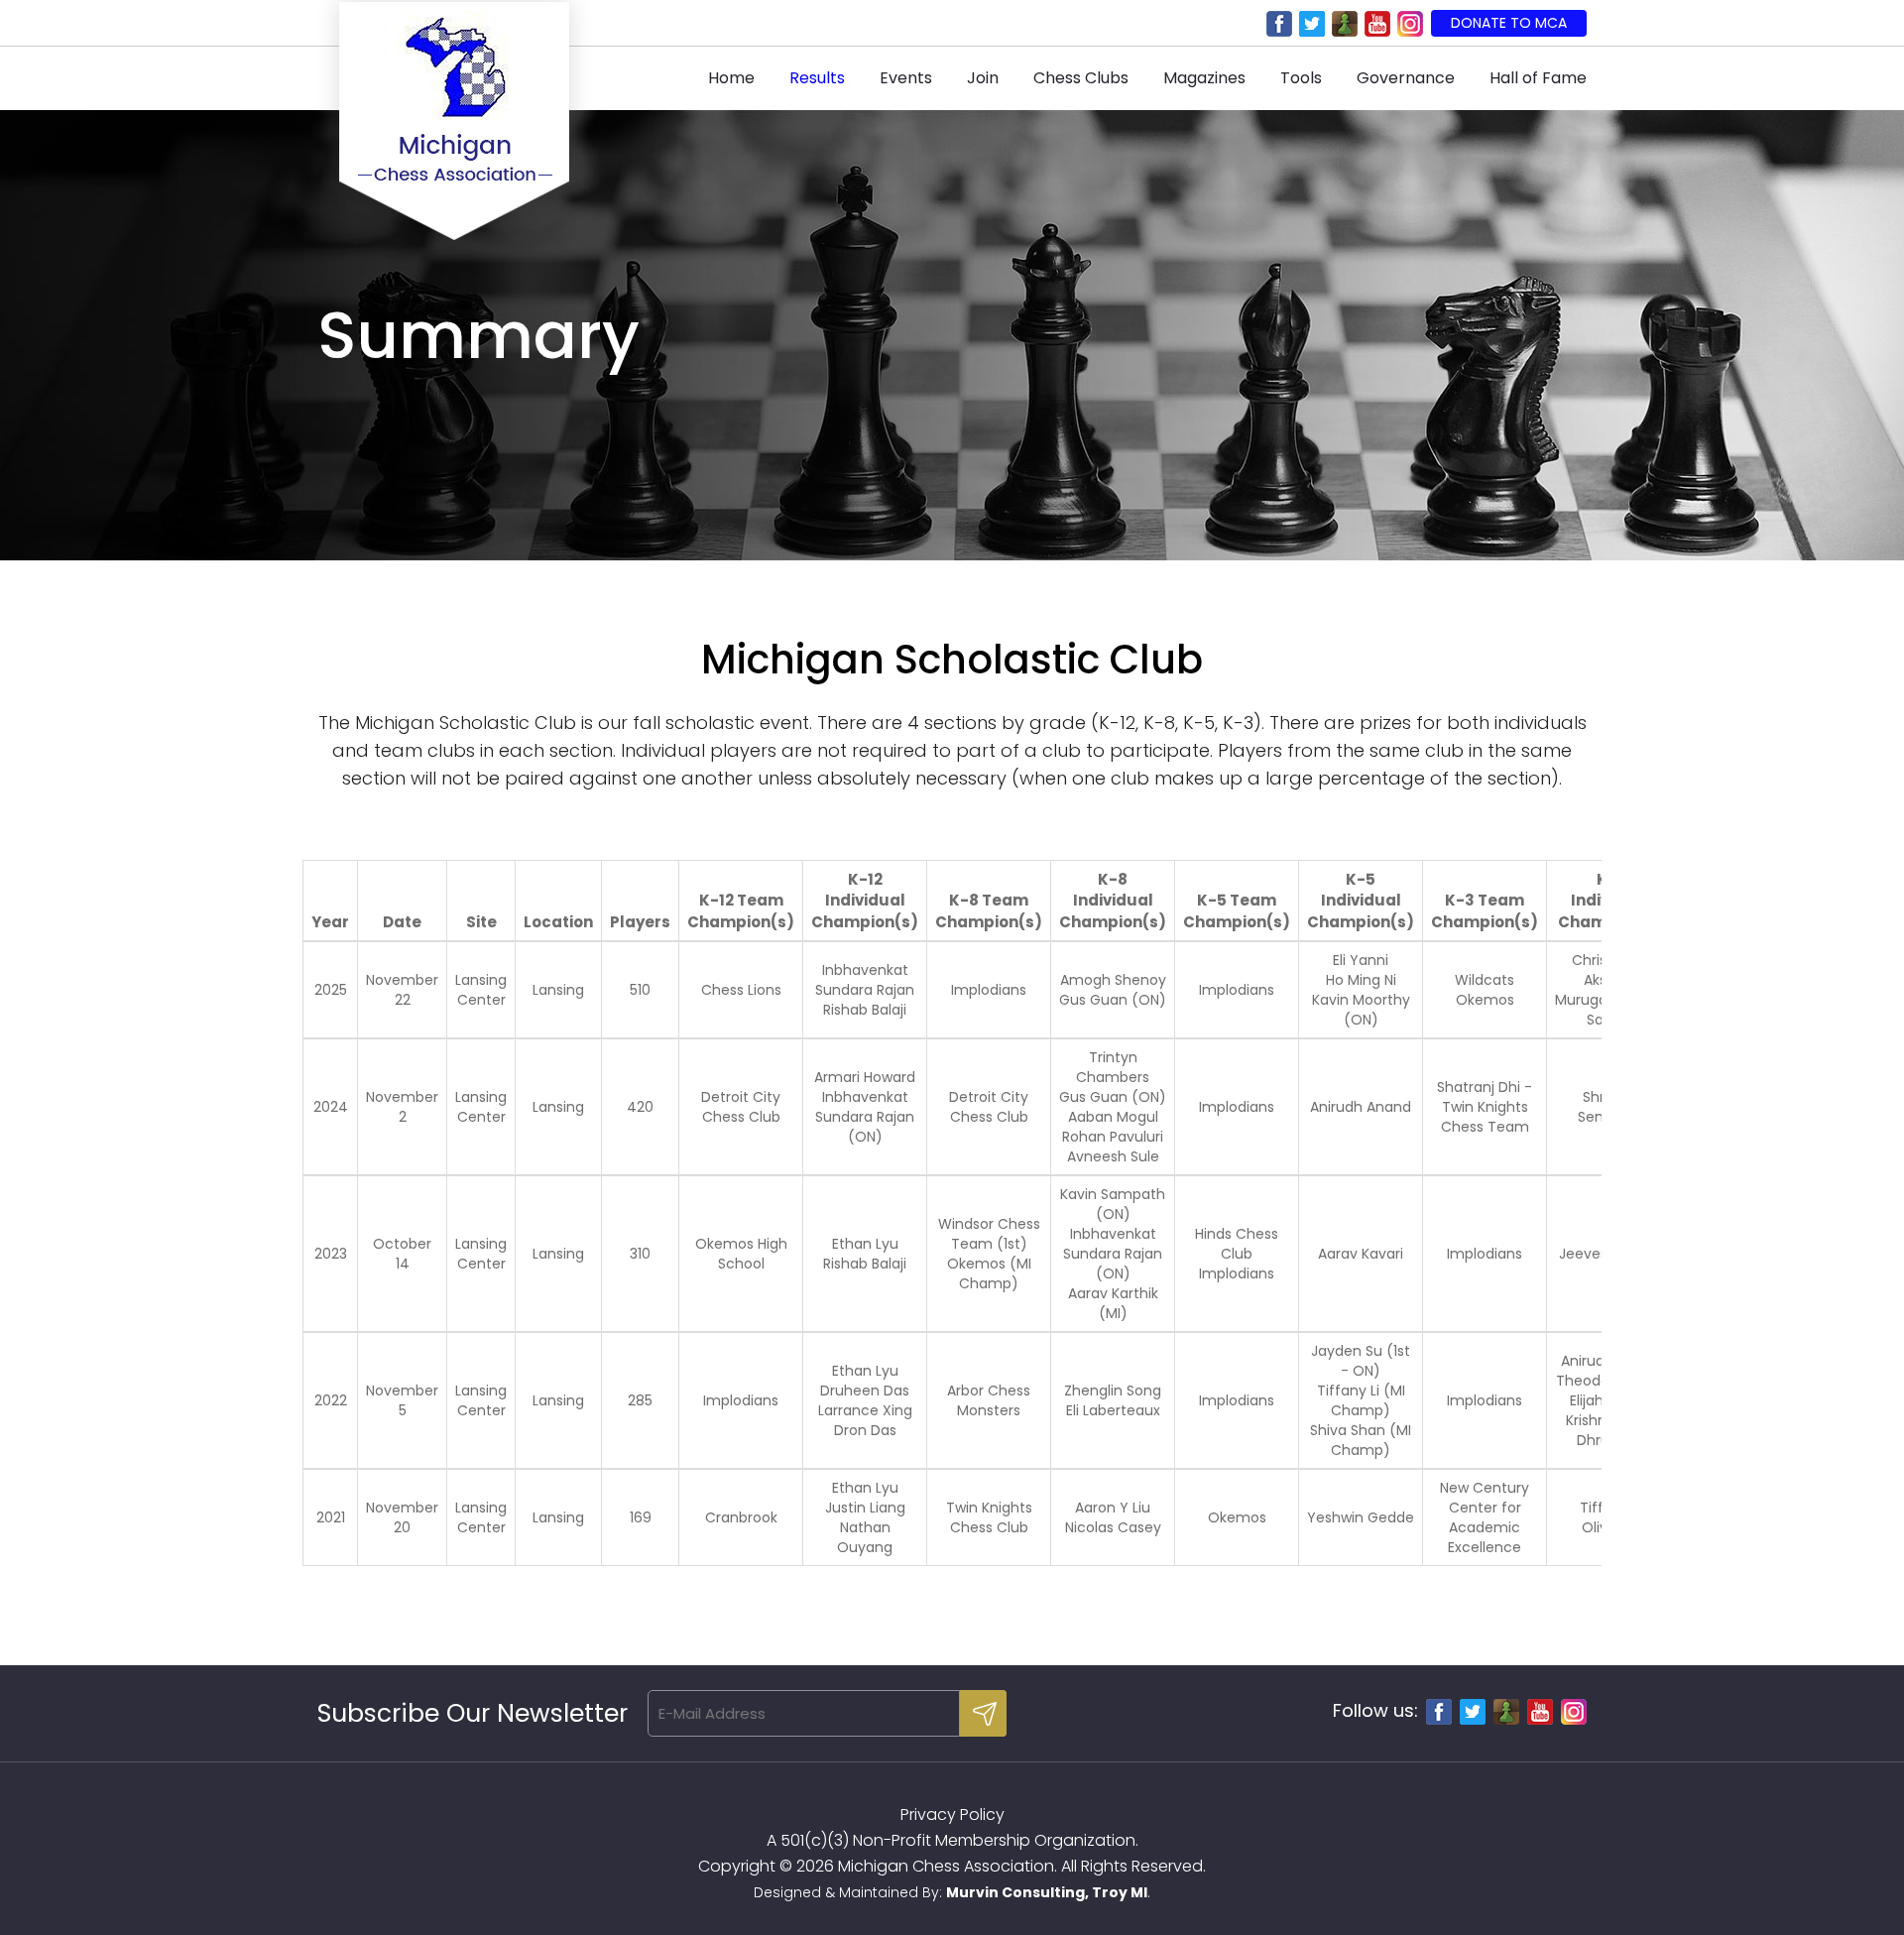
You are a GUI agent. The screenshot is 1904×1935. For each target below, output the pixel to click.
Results (817, 78)
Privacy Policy (952, 1814)
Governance (1406, 78)
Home (731, 78)
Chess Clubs (1081, 78)
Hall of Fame (1538, 78)
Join (983, 78)
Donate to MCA (1509, 23)
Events (906, 78)
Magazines (1204, 78)
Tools (1301, 78)
